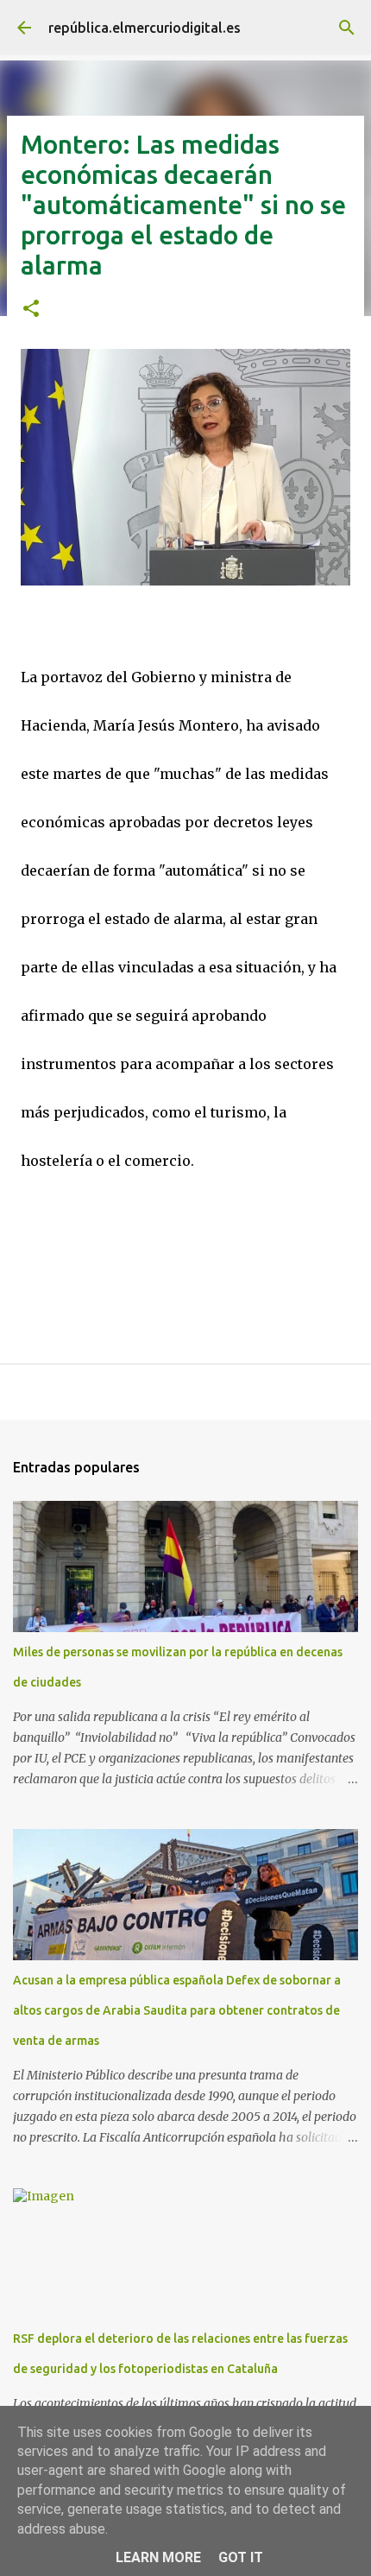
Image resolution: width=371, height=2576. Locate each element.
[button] (31, 310)
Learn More (158, 2557)
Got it (241, 2557)
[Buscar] (347, 28)
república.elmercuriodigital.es (145, 28)
